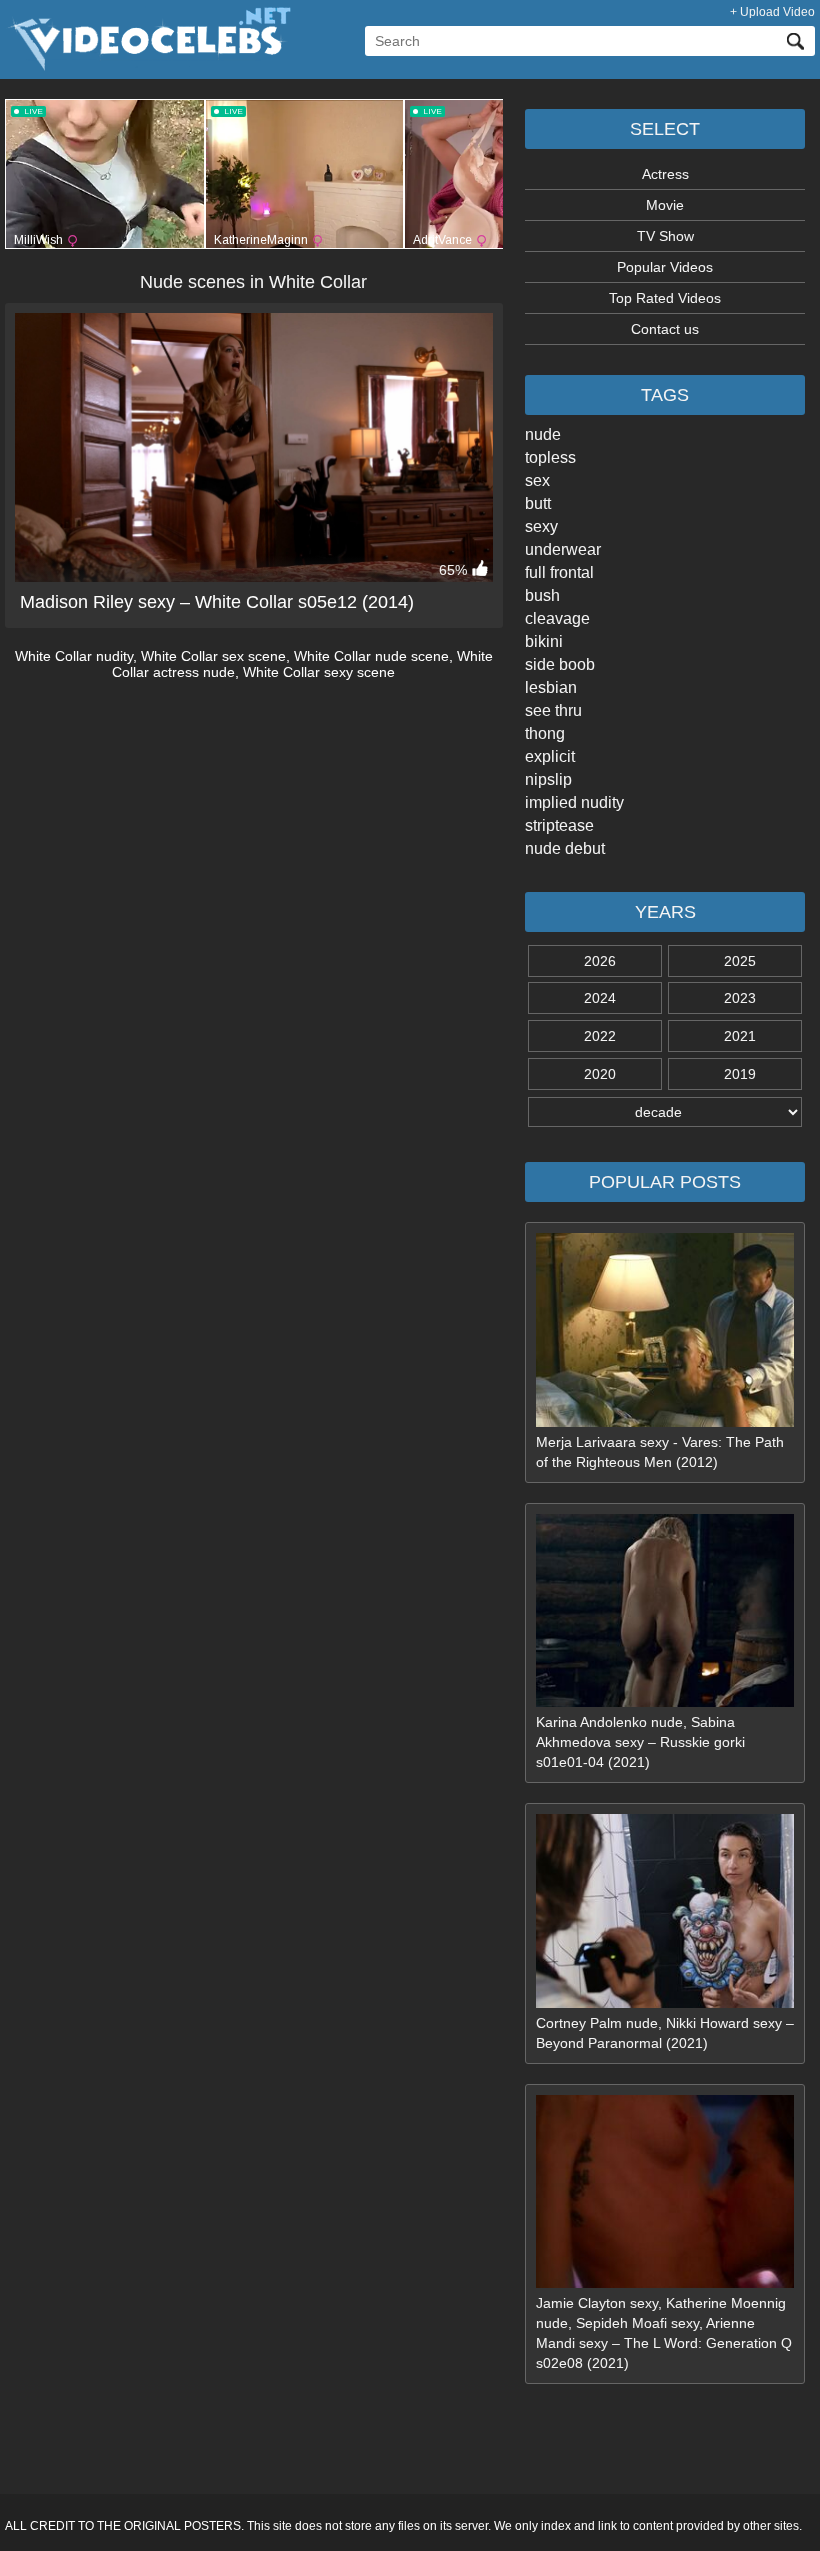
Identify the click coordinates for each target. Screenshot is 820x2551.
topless (550, 457)
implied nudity (574, 802)
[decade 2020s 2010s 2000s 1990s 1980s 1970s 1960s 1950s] (665, 1112)
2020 (600, 1074)
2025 (740, 961)
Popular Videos (665, 267)
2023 (740, 998)
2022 (600, 1036)
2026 (600, 961)
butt (538, 503)
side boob (560, 664)
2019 (740, 1074)
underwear (563, 549)
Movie (665, 205)
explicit (550, 756)
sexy (541, 526)
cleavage (557, 618)
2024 (600, 998)
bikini (544, 641)
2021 (740, 1036)
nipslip (548, 779)
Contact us (665, 329)
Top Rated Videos (665, 298)
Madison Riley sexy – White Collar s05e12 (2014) (217, 602)
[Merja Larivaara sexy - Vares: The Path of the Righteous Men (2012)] (665, 1422)
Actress (665, 174)
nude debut (565, 848)
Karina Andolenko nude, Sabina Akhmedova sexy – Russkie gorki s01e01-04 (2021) (640, 1742)
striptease (559, 825)
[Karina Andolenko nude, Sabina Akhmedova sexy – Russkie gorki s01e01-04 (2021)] (665, 1702)
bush (542, 595)
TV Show (665, 236)
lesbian (551, 687)
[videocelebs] (148, 66)
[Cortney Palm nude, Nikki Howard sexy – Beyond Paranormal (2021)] (665, 2003)
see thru (553, 710)
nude (543, 434)
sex (537, 480)
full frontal (559, 572)
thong (545, 733)
